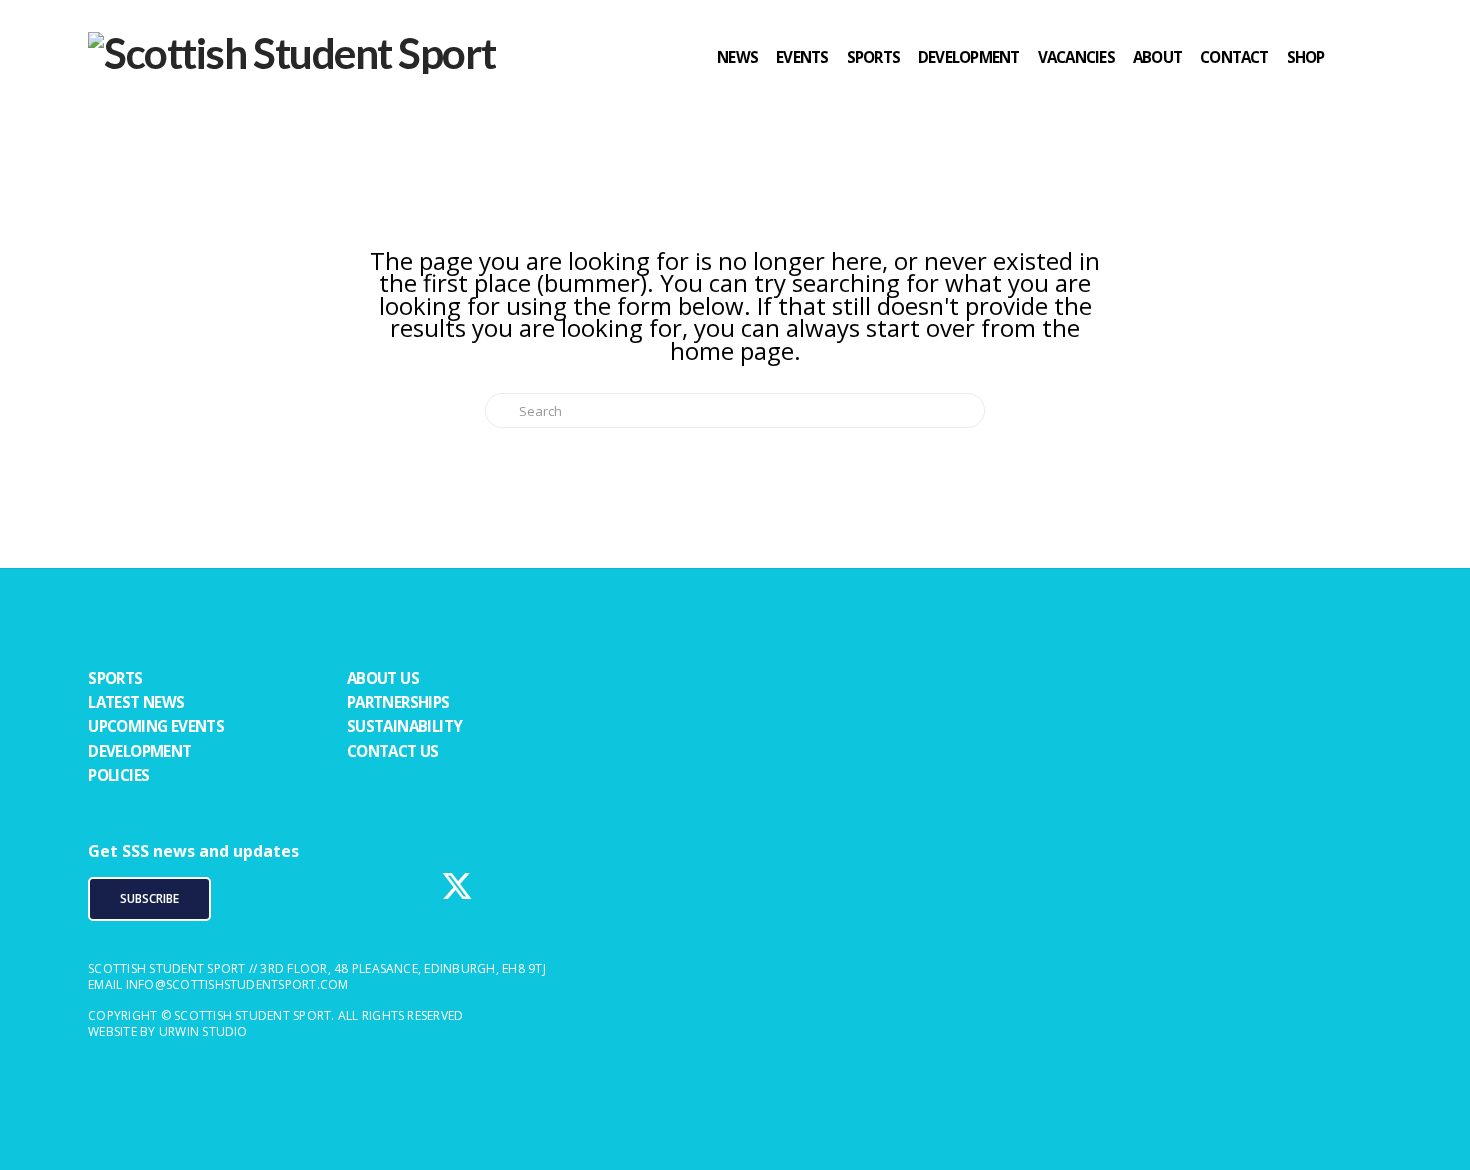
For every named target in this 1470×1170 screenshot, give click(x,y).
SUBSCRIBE (149, 898)
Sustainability (405, 726)
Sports (115, 678)
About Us (383, 678)
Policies (118, 775)
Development (139, 751)
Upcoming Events (156, 726)
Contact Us (393, 751)
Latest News (136, 702)
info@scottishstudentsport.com (237, 984)
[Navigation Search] (1362, 95)
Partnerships (398, 702)
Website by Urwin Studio (168, 1031)
